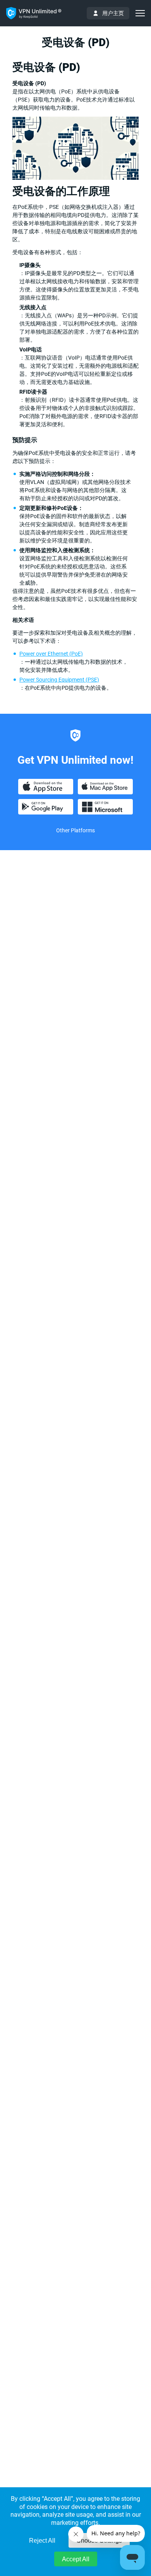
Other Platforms (75, 830)
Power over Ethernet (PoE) (51, 654)
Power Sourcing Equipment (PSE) (59, 680)
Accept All (76, 2559)
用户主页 (113, 13)
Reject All (42, 2541)
